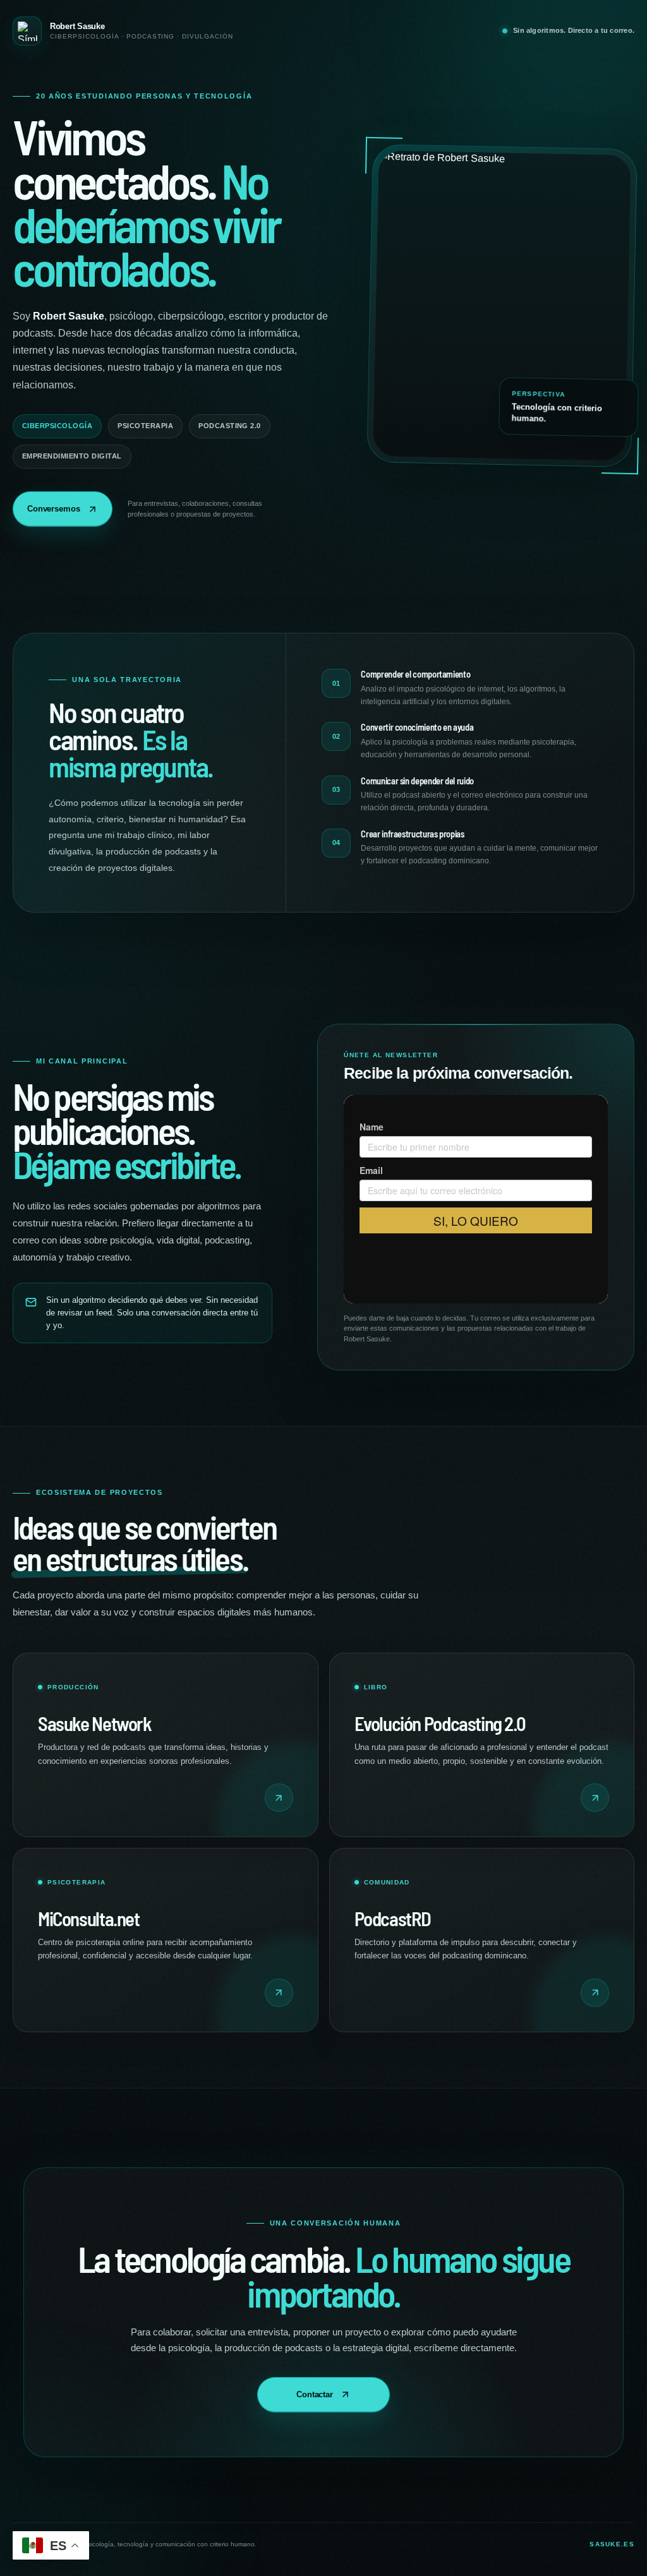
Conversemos (54, 509)
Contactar (315, 2394)
